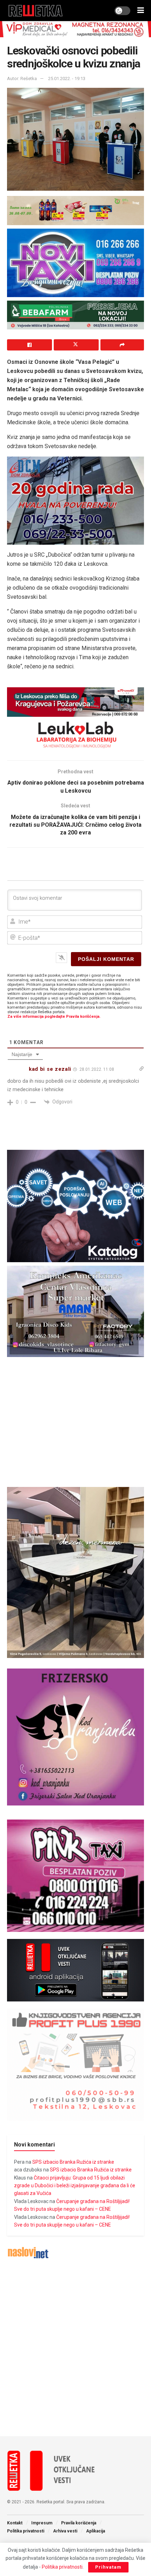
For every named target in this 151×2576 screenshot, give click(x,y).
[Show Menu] (141, 11)
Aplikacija (96, 2531)
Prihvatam (108, 2567)
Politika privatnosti (26, 2531)
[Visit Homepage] (36, 11)
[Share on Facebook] (29, 345)
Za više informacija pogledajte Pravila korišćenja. (54, 1017)
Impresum (42, 2523)
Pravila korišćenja (79, 2523)
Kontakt (15, 2523)
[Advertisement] (75, 2348)
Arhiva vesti (65, 2531)
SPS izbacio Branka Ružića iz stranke (73, 2162)
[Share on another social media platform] (122, 345)
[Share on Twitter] (76, 345)
